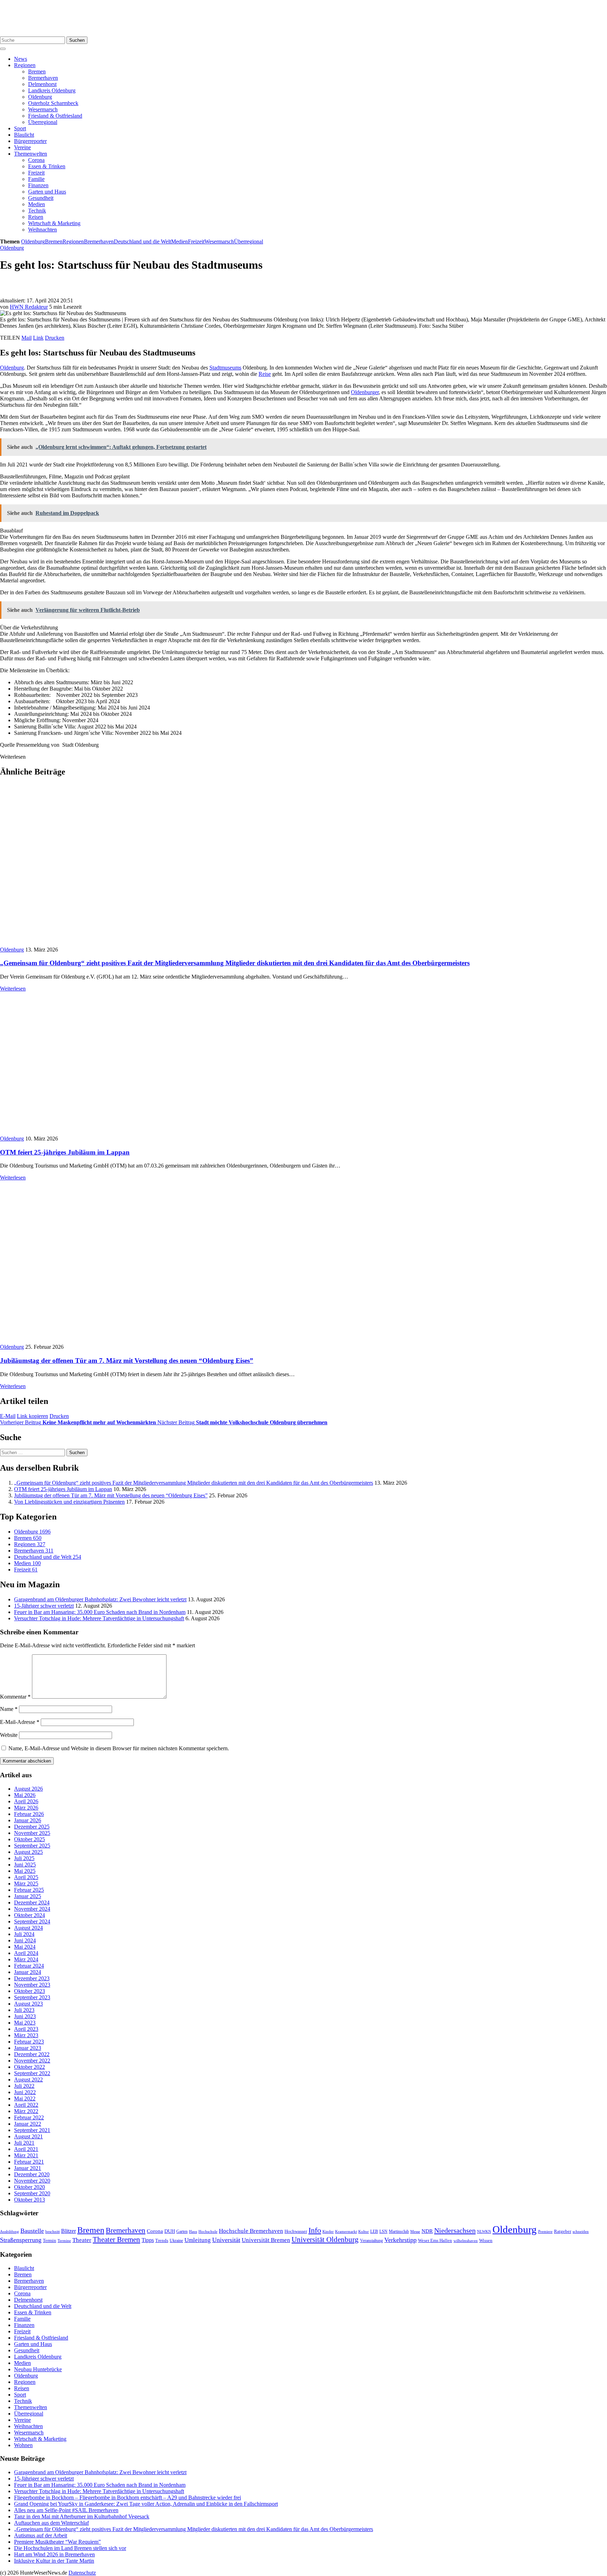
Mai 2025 (25, 1871)
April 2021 (26, 2149)
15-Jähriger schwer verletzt (44, 1606)
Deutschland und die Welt (142, 241)
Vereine (22, 147)
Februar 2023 (29, 2042)
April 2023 (26, 2029)
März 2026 (26, 1808)
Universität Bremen (266, 2240)
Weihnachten (43, 230)
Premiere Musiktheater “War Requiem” (57, 2542)
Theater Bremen (116, 2240)
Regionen (25, 65)
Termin (50, 2240)
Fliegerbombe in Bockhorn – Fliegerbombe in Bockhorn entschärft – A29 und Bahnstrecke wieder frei (128, 2497)
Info (315, 2230)
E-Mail (8, 1416)
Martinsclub (399, 2232)
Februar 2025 (29, 1890)
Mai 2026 (25, 1795)
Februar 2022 (29, 2117)
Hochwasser (296, 2231)
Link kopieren (32, 1416)
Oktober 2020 (30, 2187)
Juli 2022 (24, 2086)
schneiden (581, 2231)
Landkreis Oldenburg (52, 90)
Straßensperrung (21, 2240)
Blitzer (68, 2231)
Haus (193, 2231)
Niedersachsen (455, 2230)
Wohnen (23, 2445)
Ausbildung (9, 2231)
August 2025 (28, 1852)
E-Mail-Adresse (20, 1722)
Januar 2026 (28, 1820)
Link (38, 338)
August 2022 (28, 2080)
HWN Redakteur (29, 307)
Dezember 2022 (32, 2054)
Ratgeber (563, 2231)
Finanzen (38, 185)
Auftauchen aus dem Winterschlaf (51, 2523)
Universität (226, 2240)
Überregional (43, 122)
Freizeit (36, 173)
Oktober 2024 (30, 1915)
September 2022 (32, 2073)
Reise (265, 374)
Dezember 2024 (32, 1902)
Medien (37, 204)
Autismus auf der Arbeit (41, 2535)
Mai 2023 (25, 2023)
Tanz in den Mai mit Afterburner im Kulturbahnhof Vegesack (82, 2516)
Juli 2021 (24, 2143)
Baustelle (32, 2231)
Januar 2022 (28, 2124)
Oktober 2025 (30, 1839)
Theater (82, 2240)
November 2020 (32, 2181)
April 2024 (26, 1953)
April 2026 (26, 1801)
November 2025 (32, 1833)
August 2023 (28, 2004)
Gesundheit (41, 198)
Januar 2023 (28, 2048)
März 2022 (26, 2111)
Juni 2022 (25, 2092)
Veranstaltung (371, 2241)
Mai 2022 (25, 2098)
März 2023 (26, 2035)
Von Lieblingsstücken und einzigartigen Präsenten (69, 1502)
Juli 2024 (24, 1934)
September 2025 (32, 1846)
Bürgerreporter (30, 141)
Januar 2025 (28, 1896)
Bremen (37, 71)
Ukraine (176, 2241)
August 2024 (28, 1928)
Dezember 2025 (32, 1827)
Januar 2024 (28, 1972)
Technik (37, 211)
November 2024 (32, 1909)
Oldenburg (40, 97)
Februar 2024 (29, 1966)
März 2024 (26, 1959)
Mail (27, 338)
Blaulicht (24, 135)
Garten (182, 2231)
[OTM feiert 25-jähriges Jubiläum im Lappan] (126, 1132)
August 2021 (28, 2136)
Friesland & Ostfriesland (55, 116)
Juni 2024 (25, 1940)
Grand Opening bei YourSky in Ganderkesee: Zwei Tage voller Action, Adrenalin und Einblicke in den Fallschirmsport (146, 2504)
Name (9, 1709)
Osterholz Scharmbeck (53, 103)
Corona (36, 160)
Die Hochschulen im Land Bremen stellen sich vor (70, 2548)
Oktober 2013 (30, 2200)
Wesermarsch (43, 109)
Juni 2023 (25, 2016)
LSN (383, 2231)
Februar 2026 (29, 1814)
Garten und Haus (47, 192)
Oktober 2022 (30, 2067)
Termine (64, 2241)
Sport (20, 128)
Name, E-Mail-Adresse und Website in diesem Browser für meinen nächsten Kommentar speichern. (119, 1748)
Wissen (486, 2240)
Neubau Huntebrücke (38, 2369)
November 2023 (32, 1985)
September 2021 (32, 2130)
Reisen (36, 217)
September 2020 (32, 2193)
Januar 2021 (28, 2168)
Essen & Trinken (47, 166)
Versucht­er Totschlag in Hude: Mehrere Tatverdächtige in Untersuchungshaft (99, 1618)
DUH (170, 2231)
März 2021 (26, 2155)
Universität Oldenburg (325, 2240)
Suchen (77, 40)
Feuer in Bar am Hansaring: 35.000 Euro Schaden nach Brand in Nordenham (100, 1612)
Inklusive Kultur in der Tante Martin (54, 2561)
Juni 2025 (25, 1865)
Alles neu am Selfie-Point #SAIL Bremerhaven (66, 2510)
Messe (415, 2231)
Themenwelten (31, 154)
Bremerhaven (43, 78)
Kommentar (15, 1697)
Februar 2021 (29, 2162)
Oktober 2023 (30, 1991)
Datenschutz (82, 2573)
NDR (427, 2231)
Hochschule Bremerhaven (251, 2231)
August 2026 (28, 1789)
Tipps (148, 2240)
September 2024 (32, 1921)
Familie (36, 179)
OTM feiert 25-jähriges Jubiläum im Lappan (65, 1152)
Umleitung (198, 2240)
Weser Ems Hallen (435, 2241)
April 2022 (26, 2105)
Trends (162, 2241)
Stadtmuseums (225, 368)
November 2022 (32, 2061)
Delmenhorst (42, 84)
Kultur (364, 2231)
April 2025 (26, 1877)
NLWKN (484, 2232)
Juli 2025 (24, 1858)
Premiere (545, 2232)
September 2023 (32, 1997)
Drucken (55, 338)
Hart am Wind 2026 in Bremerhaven (54, 2554)
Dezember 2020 (32, 2174)
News (21, 59)
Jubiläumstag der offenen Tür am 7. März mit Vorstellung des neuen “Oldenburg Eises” (127, 1361)
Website (9, 1735)
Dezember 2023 (32, 1978)
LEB (374, 2232)
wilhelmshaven (466, 2241)
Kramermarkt (346, 2231)
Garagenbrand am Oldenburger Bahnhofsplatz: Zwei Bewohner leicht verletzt (100, 1599)
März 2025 (26, 1884)
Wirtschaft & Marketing (54, 223)
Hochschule (208, 2231)
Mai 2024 (25, 1947)
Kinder (328, 2231)
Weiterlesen (13, 989)
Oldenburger (365, 392)
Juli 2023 (24, 2010)
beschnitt (53, 2231)
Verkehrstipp (400, 2240)
